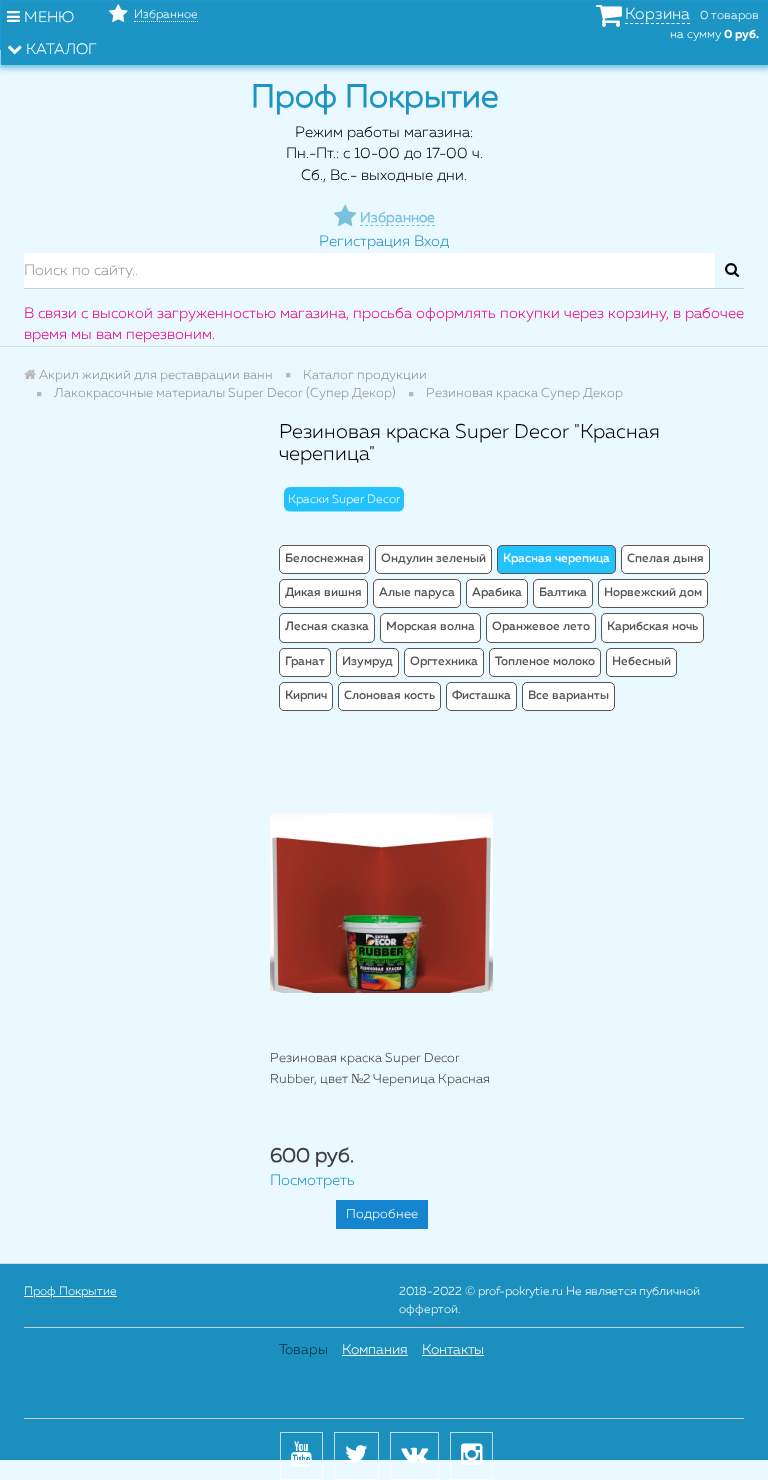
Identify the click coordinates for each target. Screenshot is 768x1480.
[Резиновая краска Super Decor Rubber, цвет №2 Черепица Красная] (381, 902)
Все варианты (568, 696)
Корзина (657, 15)
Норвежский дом (653, 593)
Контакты (453, 1350)
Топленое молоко (545, 662)
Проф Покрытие (70, 1292)
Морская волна (430, 627)
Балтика (563, 593)
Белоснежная (324, 559)
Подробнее (382, 1214)
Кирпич (306, 696)
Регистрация (364, 241)
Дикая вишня (323, 593)
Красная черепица (556, 559)
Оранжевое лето (541, 627)
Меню (47, 17)
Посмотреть (312, 1180)
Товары (303, 1350)
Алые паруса (417, 593)
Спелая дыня (665, 559)
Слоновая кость (389, 696)
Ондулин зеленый (433, 559)
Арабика (497, 593)
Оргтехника (444, 662)
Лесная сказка (327, 627)
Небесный (641, 662)
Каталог (59, 49)
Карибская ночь (652, 627)
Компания (375, 1350)
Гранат (305, 662)
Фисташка (481, 696)
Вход (431, 241)
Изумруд (367, 662)
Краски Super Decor (344, 500)
